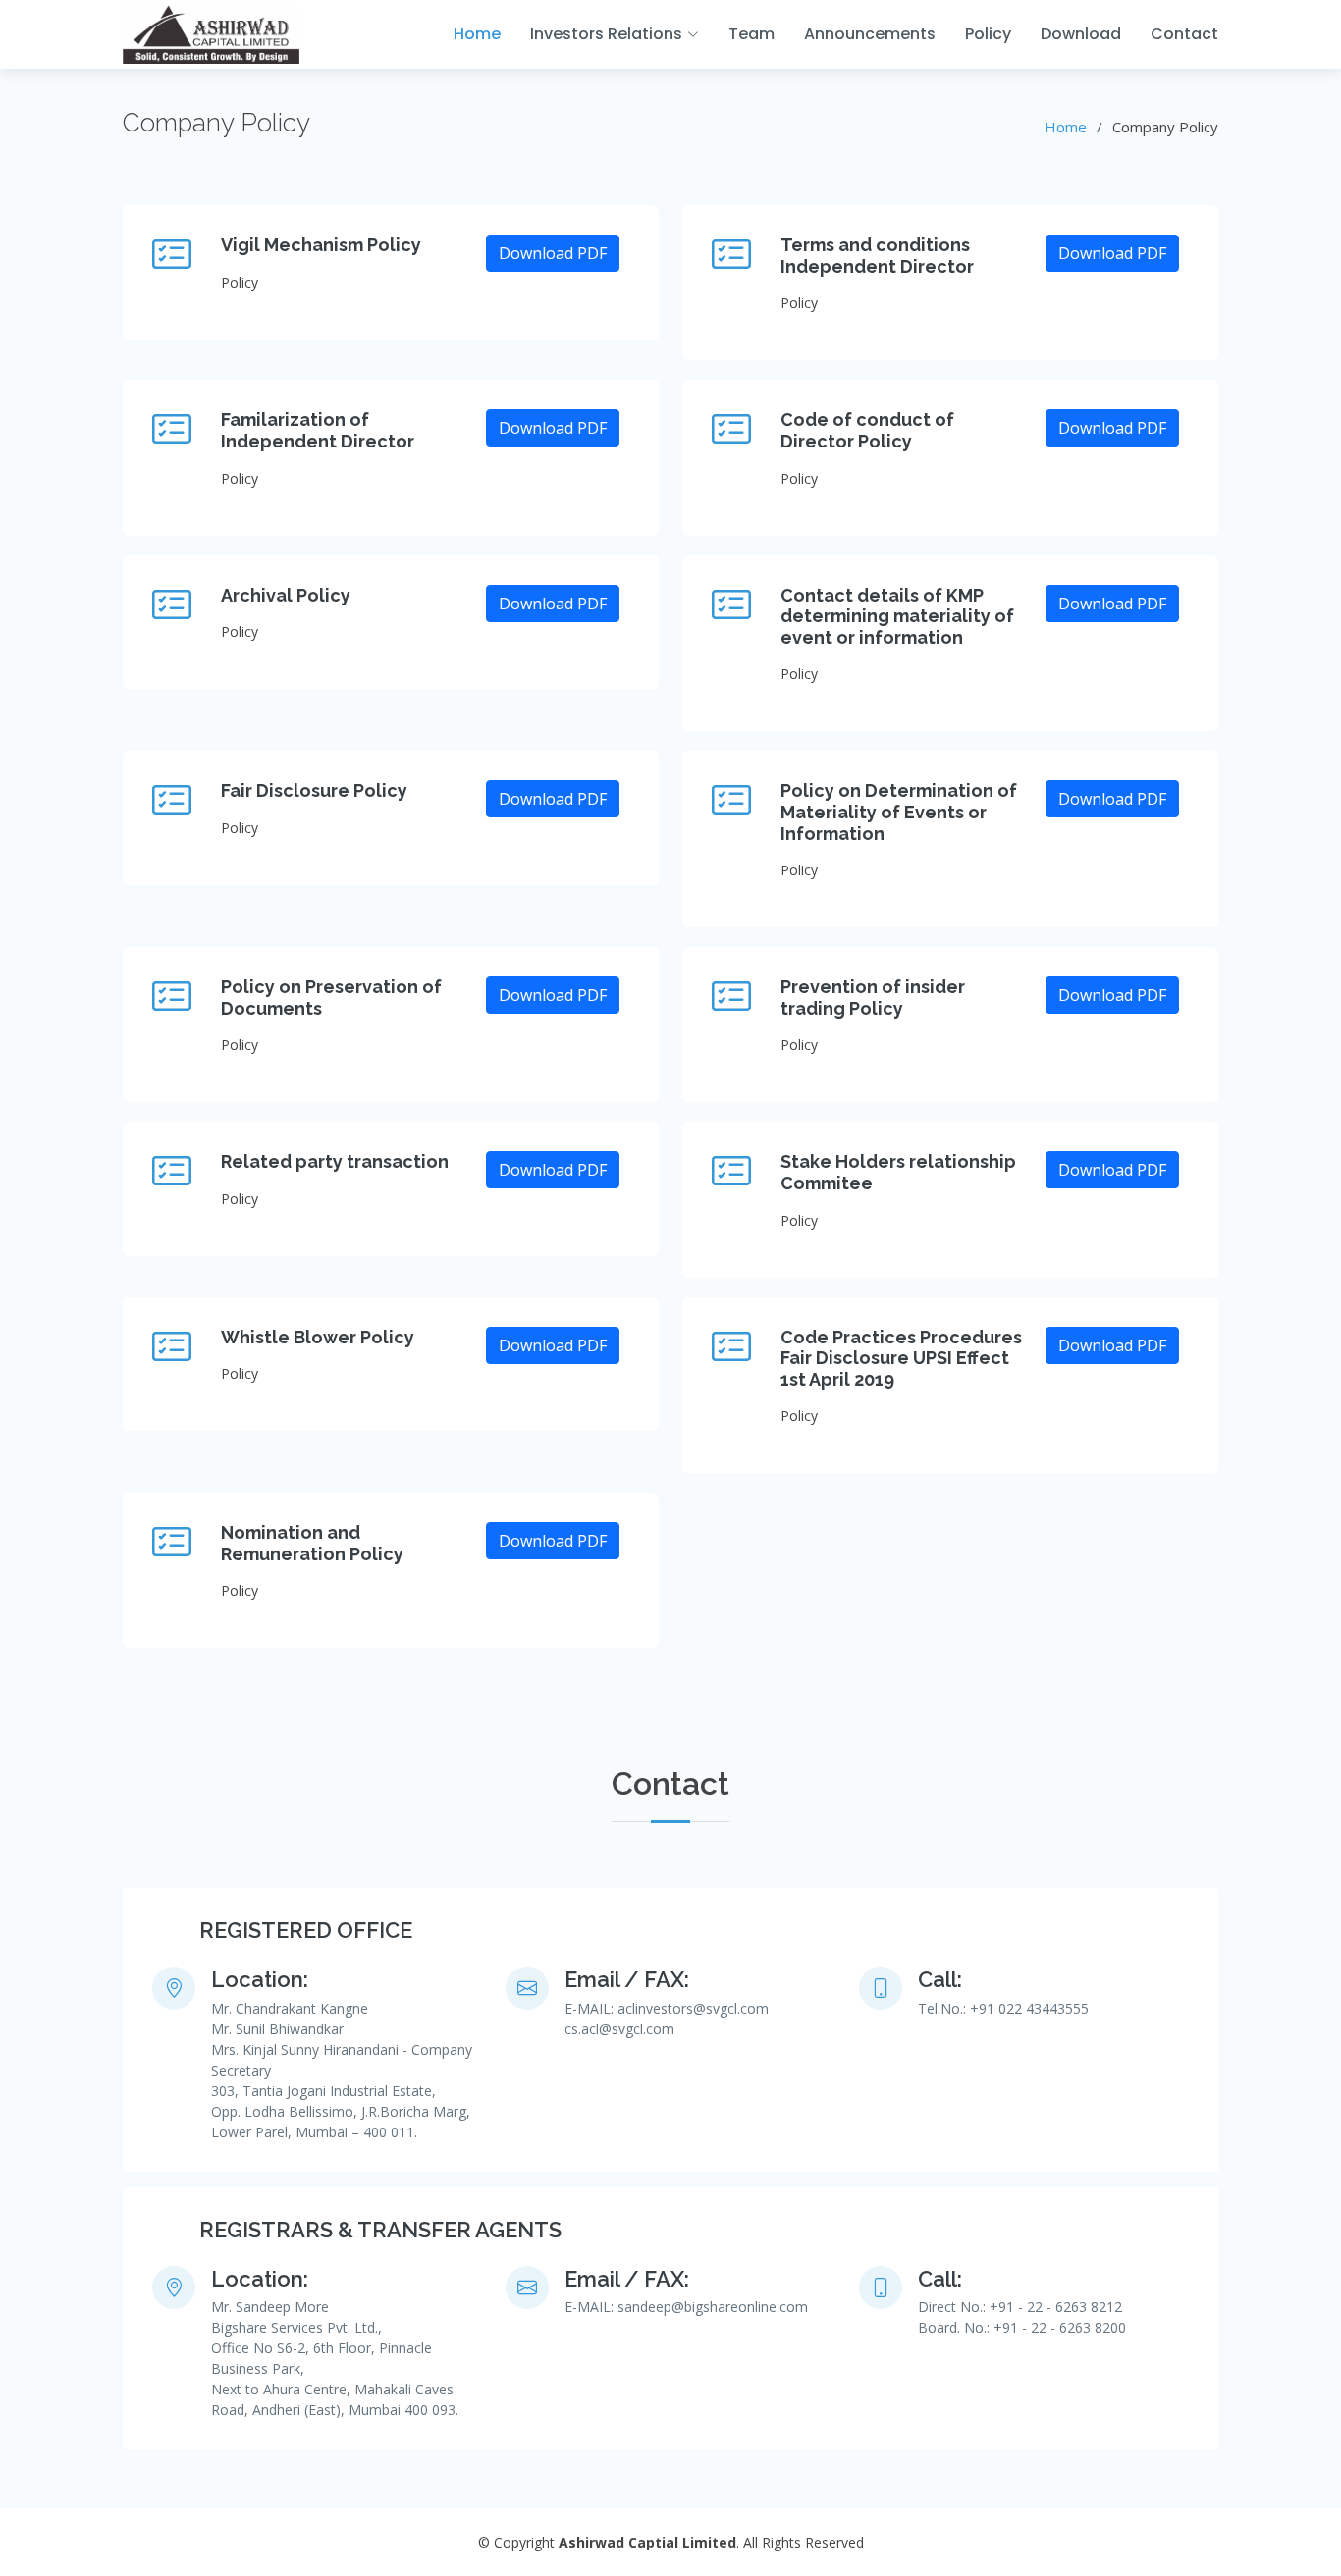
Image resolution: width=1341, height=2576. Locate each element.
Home (477, 34)
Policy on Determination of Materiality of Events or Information (899, 812)
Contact (1184, 34)
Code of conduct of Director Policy (867, 430)
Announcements (870, 34)
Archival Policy (286, 595)
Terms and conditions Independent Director (877, 256)
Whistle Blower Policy (318, 1337)
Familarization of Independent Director (318, 430)
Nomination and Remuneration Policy (312, 1543)
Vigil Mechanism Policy (321, 245)
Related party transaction (335, 1161)
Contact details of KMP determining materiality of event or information (897, 616)
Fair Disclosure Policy (314, 790)
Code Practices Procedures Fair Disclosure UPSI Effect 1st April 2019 (901, 1358)
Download (1081, 34)
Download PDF (553, 253)
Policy (988, 34)
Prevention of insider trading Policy (873, 998)
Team (751, 34)
